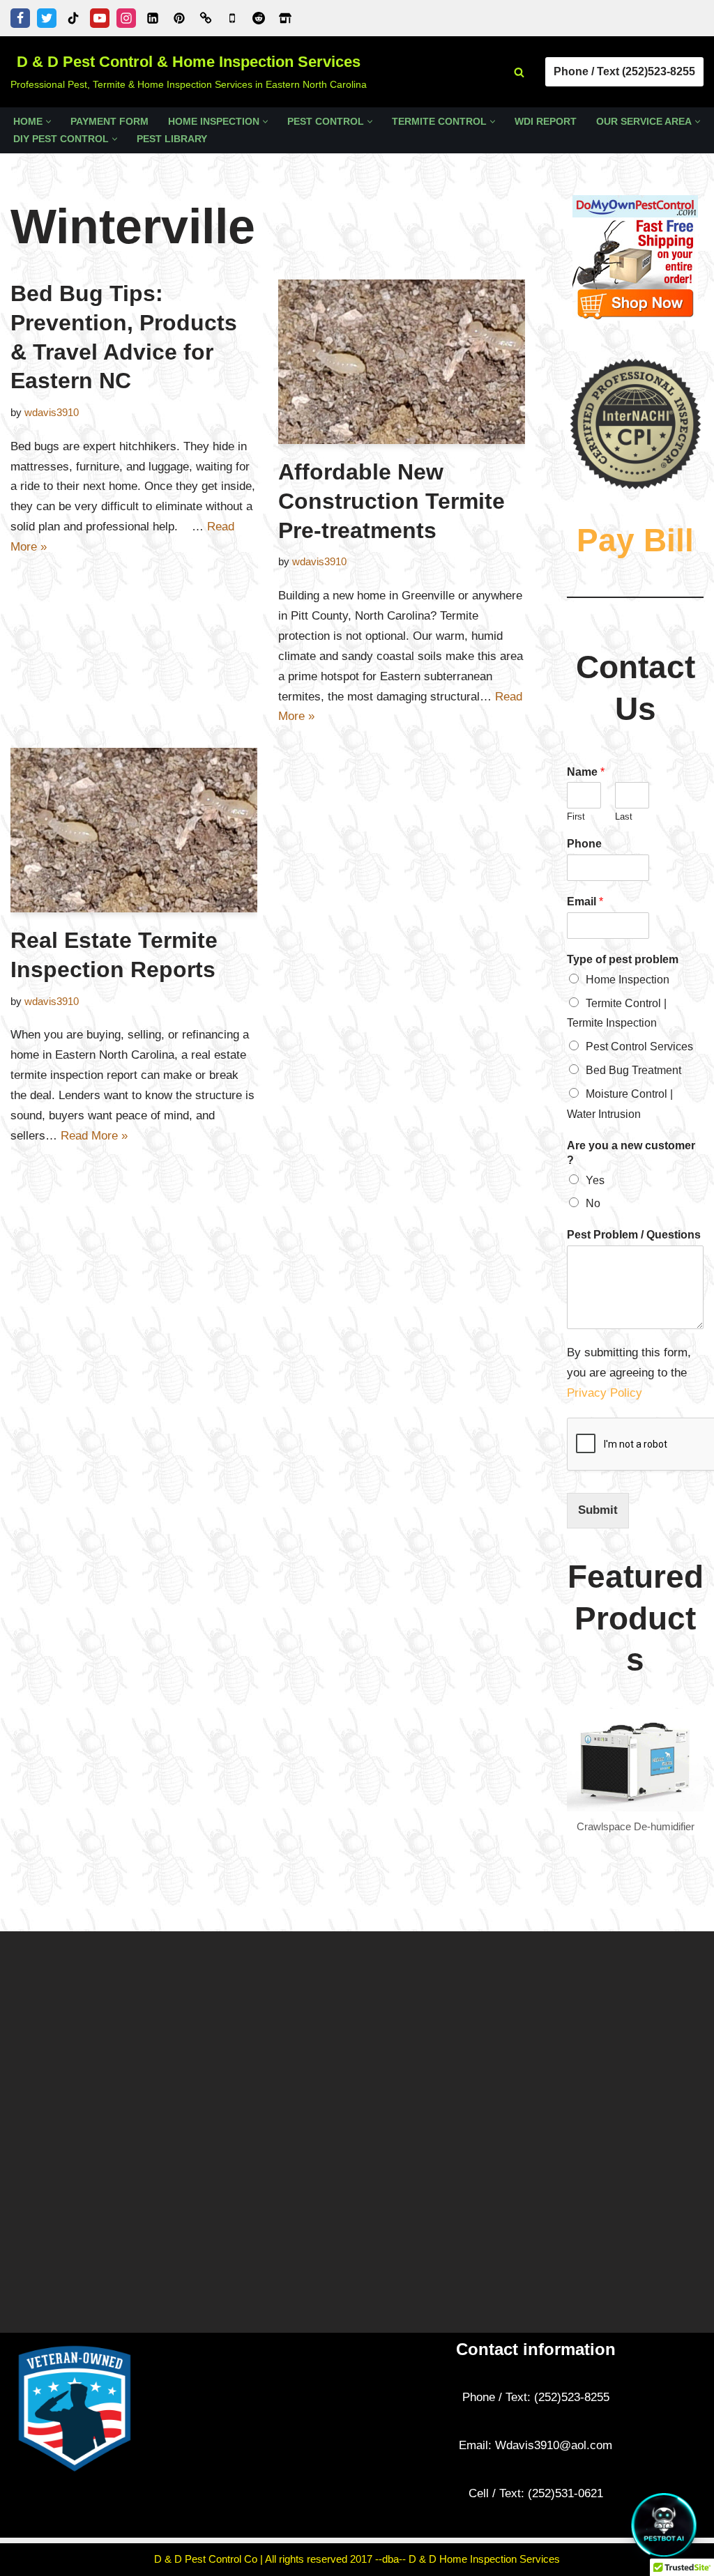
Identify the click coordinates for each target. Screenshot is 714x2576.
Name (586, 772)
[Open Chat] (664, 2526)
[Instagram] (126, 18)
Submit (598, 1510)
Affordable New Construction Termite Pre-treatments (392, 501)
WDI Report (546, 122)
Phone (584, 844)
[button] (48, 122)
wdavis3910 (52, 412)
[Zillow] (285, 18)
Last (624, 816)
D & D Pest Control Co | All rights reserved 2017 (265, 2559)
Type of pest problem (623, 959)
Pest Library (172, 139)
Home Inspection (628, 980)
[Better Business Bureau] (206, 18)
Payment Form (109, 122)
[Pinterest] (179, 18)
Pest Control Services (639, 1046)
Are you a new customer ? (631, 1153)
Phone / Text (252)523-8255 (624, 71)
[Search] (519, 72)
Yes (595, 1180)
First (576, 816)
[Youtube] (100, 18)
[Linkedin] (153, 18)
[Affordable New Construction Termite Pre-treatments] (402, 362)
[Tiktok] (73, 18)
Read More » (94, 1136)
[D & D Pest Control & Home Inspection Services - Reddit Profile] (259, 18)
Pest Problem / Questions (634, 1235)
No (593, 1203)
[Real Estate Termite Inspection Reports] (134, 830)
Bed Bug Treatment (633, 1070)
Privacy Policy (606, 1393)
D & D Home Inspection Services (484, 2559)
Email (585, 902)
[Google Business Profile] (232, 18)
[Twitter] (47, 18)
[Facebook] (20, 18)
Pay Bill (635, 540)
